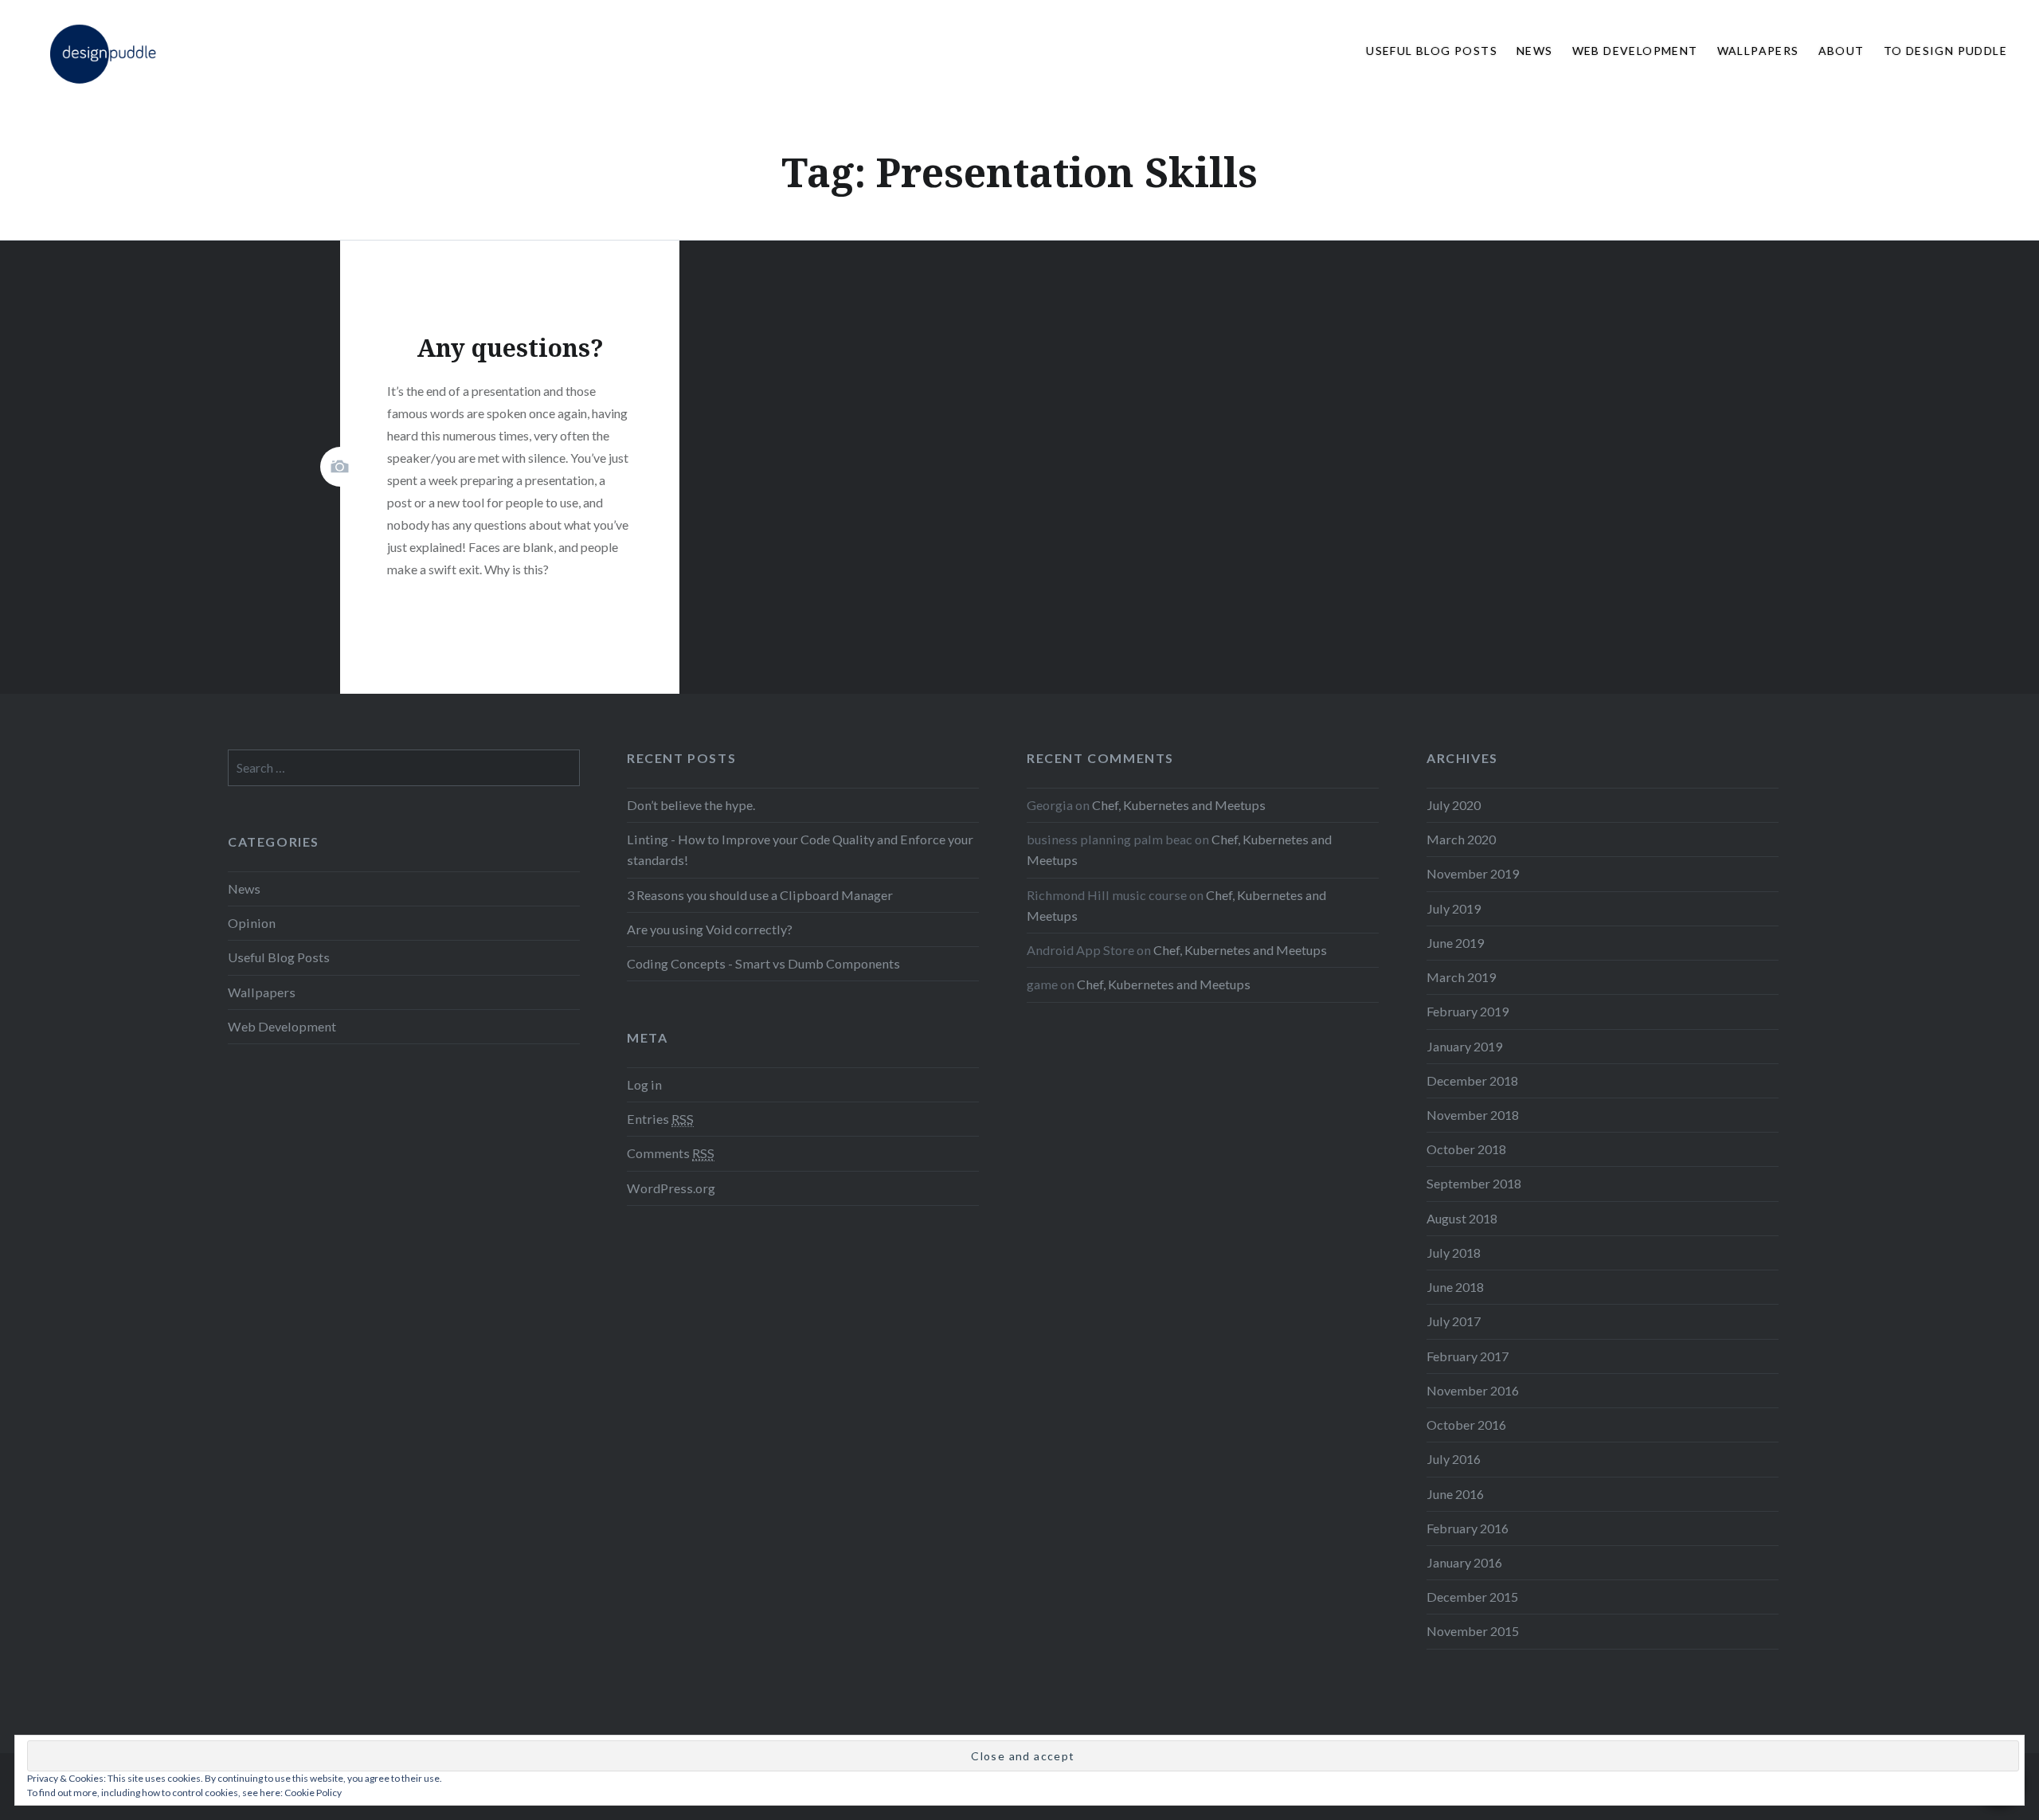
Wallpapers (1758, 51)
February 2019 (1468, 1011)
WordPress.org (671, 1188)
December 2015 (1472, 1597)
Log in (644, 1084)
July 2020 (1454, 805)
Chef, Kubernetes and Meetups (1179, 805)
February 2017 (1468, 1356)
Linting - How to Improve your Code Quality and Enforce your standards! (800, 849)
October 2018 (1466, 1149)
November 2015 (1473, 1631)
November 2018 (1473, 1115)
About (1841, 51)
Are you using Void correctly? (710, 929)
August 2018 (1462, 1218)
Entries (660, 1119)
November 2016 (1473, 1390)
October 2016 (1466, 1425)
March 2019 (1461, 977)
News (1535, 51)
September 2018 (1474, 1183)
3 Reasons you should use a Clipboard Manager (760, 895)
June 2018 (1455, 1287)
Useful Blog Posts (1432, 51)
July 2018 (1454, 1252)
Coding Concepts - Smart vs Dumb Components (763, 963)
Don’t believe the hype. (691, 805)
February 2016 (1468, 1528)
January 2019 (1464, 1046)
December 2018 (1472, 1080)
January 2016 (1464, 1562)
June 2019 (1455, 943)
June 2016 (1455, 1494)
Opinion (252, 923)
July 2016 (1454, 1459)
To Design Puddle (1945, 51)
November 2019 (1473, 873)
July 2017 (1454, 1321)
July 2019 (1454, 908)
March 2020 (1461, 839)
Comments (671, 1153)
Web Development (1635, 51)
